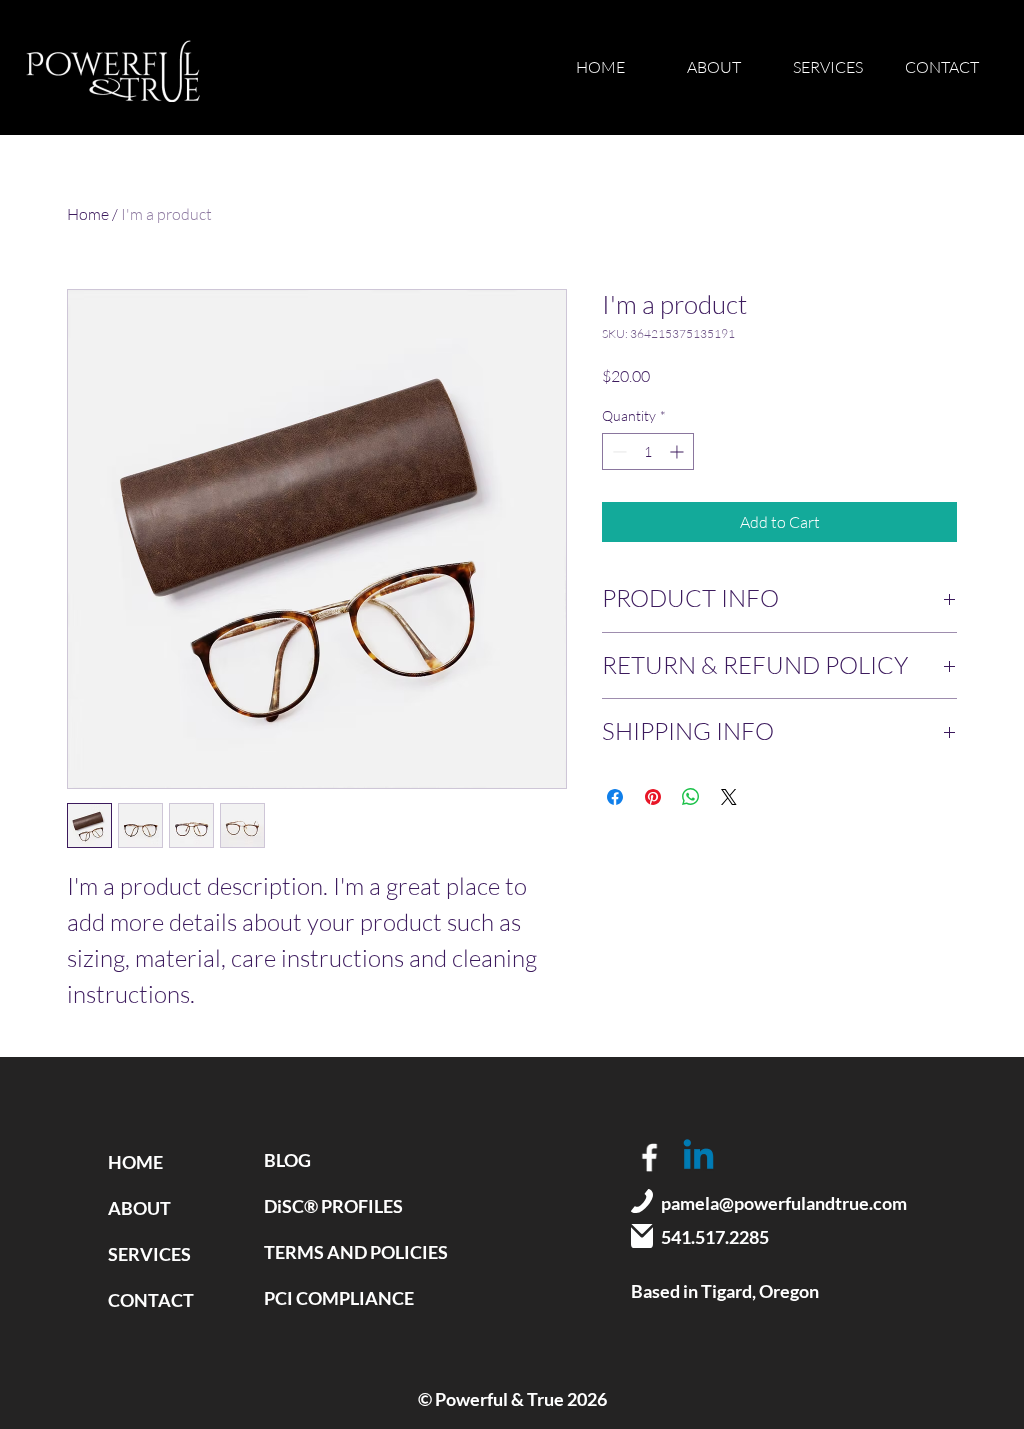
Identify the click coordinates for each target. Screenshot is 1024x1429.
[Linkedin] (698, 1157)
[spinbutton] (648, 451)
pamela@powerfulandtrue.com (784, 1203)
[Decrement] (617, 451)
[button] (828, 67)
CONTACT (151, 1300)
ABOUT (139, 1208)
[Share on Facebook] (615, 797)
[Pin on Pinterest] (653, 797)
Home (88, 214)
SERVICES (149, 1254)
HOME (135, 1162)
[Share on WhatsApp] (691, 797)
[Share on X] (729, 797)
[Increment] (678, 451)
